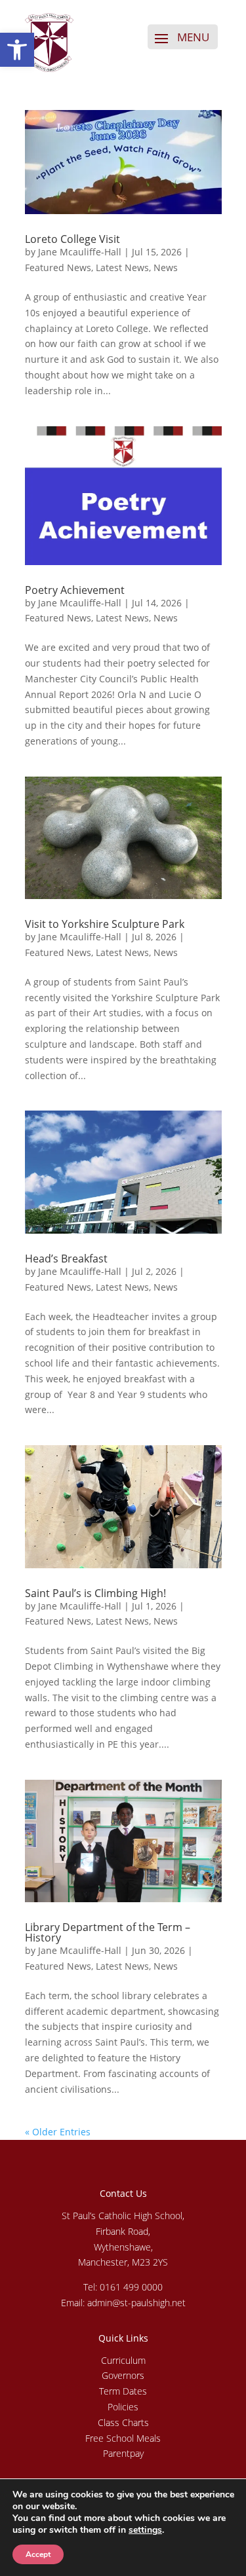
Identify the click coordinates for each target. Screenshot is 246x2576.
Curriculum (123, 2360)
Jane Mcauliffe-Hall (80, 252)
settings (145, 2530)
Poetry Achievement (75, 590)
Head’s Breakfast (66, 1259)
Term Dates (123, 2391)
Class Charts (123, 2422)
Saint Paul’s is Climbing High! (95, 1593)
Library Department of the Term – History (108, 1932)
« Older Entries (58, 2132)
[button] (17, 50)
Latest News (122, 267)
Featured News (58, 267)
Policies (123, 2407)
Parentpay (123, 2453)
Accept (38, 2554)
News (166, 267)
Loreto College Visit (72, 239)
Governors (123, 2375)
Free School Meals (123, 2438)
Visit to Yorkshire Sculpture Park (105, 924)
